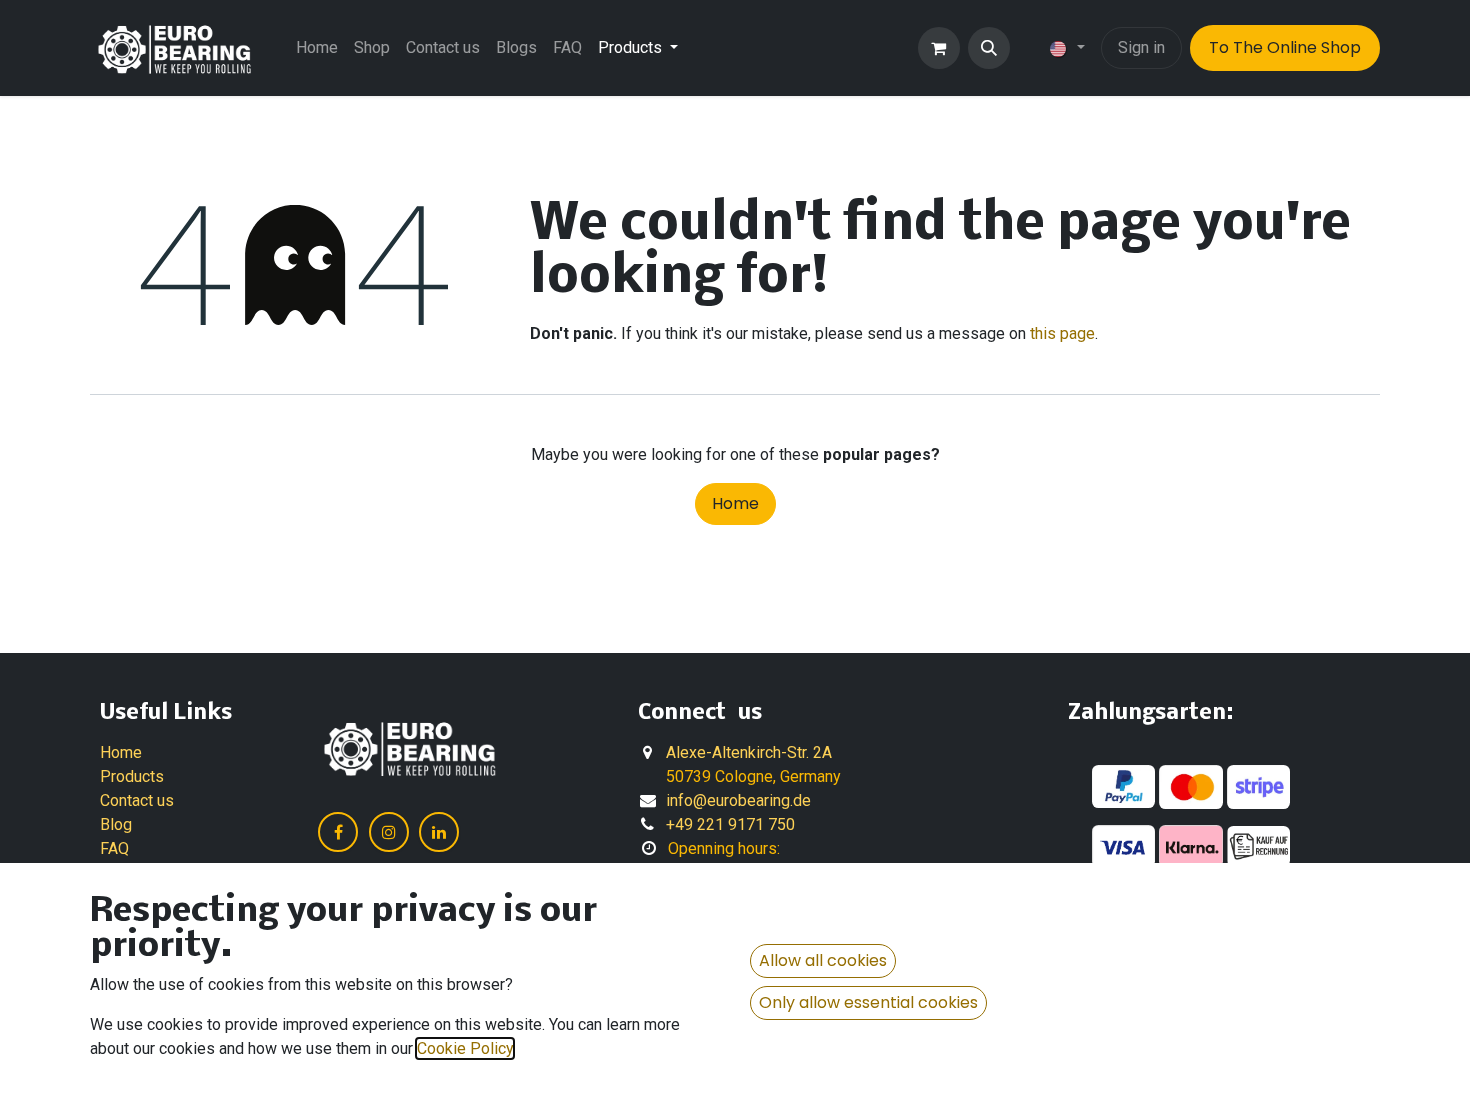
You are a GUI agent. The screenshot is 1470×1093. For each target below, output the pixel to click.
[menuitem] (317, 48)
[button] (989, 48)
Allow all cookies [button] (823, 960)
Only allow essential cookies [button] (868, 1002)
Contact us (137, 800)
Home (735, 503)
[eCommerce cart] (939, 48)
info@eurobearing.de (738, 800)
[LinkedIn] (439, 832)
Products (132, 776)
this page (1062, 333)
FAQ (114, 848)
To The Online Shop (1285, 47)
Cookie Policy (465, 1048)
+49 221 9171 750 (730, 824)
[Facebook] (338, 832)
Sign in (1141, 47)
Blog (116, 824)
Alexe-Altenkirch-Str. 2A (749, 752)
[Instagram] (389, 832)
